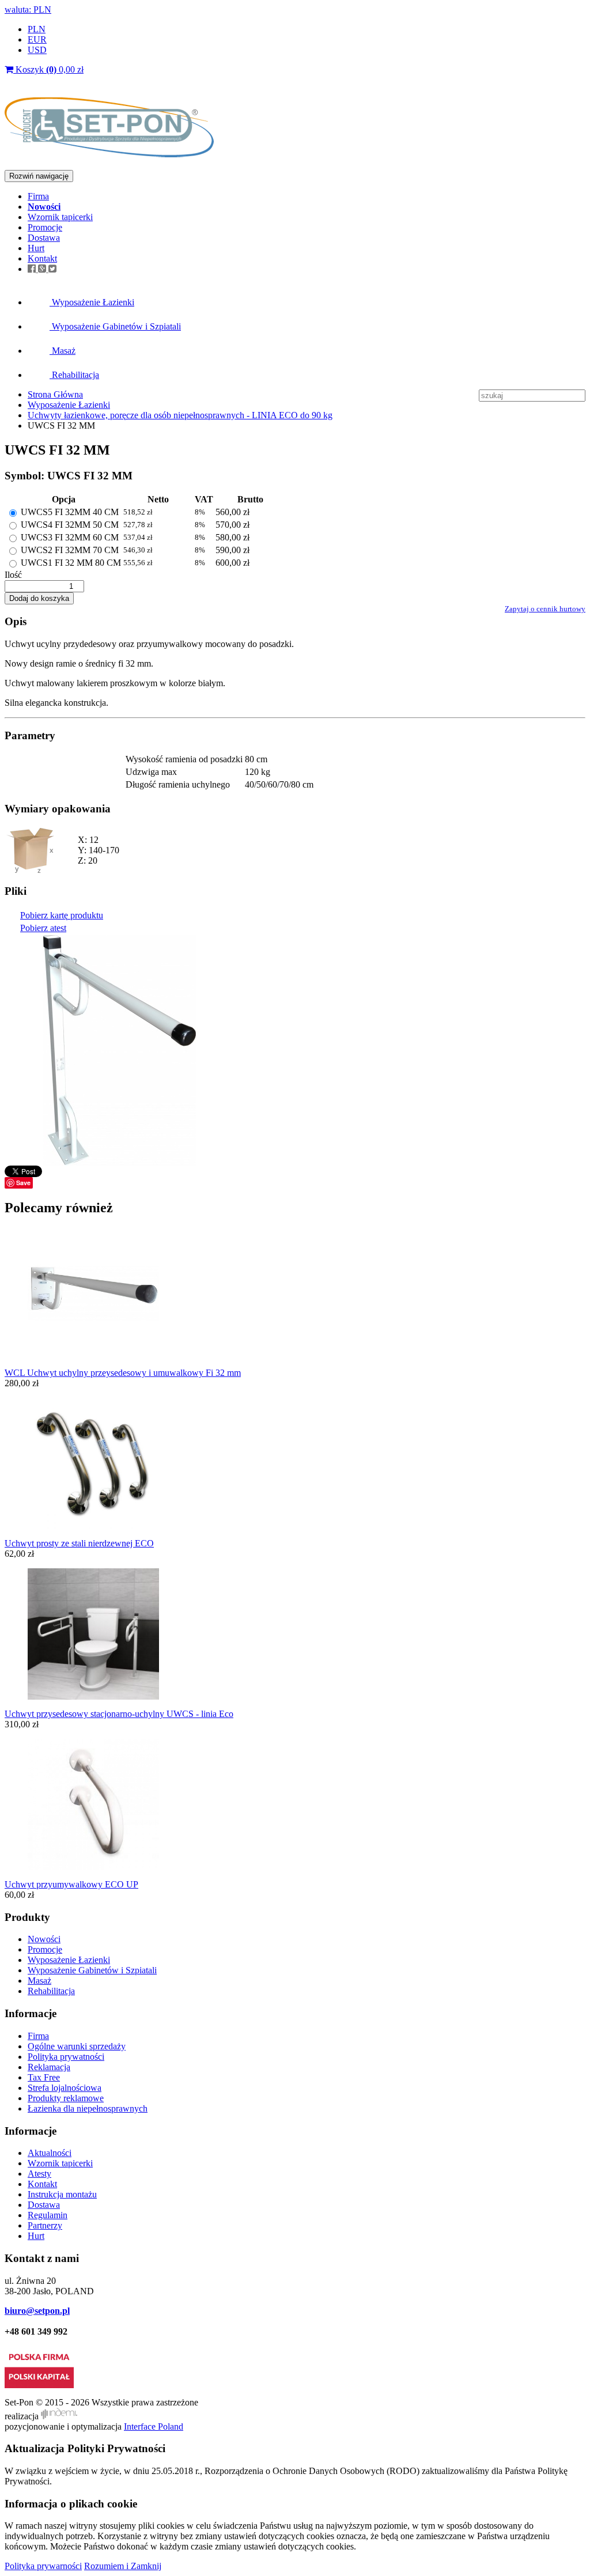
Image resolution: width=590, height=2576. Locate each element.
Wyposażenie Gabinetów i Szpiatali (115, 326)
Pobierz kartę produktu (62, 915)
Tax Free (44, 2077)
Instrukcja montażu (62, 2194)
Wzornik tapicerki (60, 217)
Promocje (45, 227)
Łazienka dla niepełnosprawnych (88, 2108)
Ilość (13, 575)
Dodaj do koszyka (39, 598)
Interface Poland (154, 2426)
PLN (37, 29)
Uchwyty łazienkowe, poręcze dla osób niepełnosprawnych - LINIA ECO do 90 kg (180, 415)
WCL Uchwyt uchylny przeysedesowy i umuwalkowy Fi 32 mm (123, 1373)
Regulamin (48, 2215)
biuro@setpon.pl (37, 2311)
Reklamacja (49, 2067)
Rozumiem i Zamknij (123, 2566)
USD (37, 50)
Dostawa (44, 238)
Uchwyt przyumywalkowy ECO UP (71, 1884)
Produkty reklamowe (66, 2098)
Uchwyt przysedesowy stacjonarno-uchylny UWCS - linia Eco (119, 1714)
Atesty (39, 2174)
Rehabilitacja (74, 375)
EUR (37, 39)
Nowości (44, 1939)
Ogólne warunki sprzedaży (77, 2046)
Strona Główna (55, 394)
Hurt (36, 248)
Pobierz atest (43, 928)
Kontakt (42, 258)
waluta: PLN (28, 10)
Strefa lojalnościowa (65, 2088)
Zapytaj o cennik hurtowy (545, 609)
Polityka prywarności (43, 2566)
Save (23, 1183)
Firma (38, 196)
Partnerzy (45, 2225)
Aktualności (50, 2153)
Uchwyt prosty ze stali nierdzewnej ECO (79, 1543)
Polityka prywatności (66, 2057)
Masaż (63, 351)
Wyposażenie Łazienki (92, 302)
